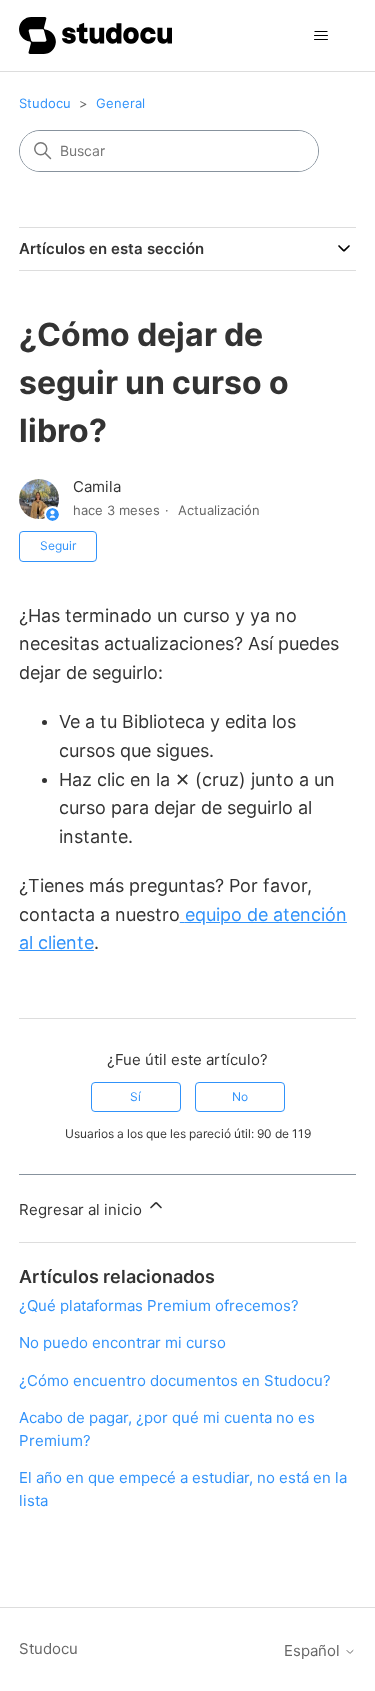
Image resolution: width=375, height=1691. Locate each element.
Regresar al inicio (82, 1209)
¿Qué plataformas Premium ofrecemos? (159, 1305)
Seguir (58, 545)
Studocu (45, 103)
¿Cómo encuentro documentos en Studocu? (175, 1380)
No (240, 1096)
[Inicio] (95, 35)
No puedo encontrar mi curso (122, 1342)
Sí (135, 1096)
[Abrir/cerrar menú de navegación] (320, 36)
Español (314, 1650)
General (120, 103)
